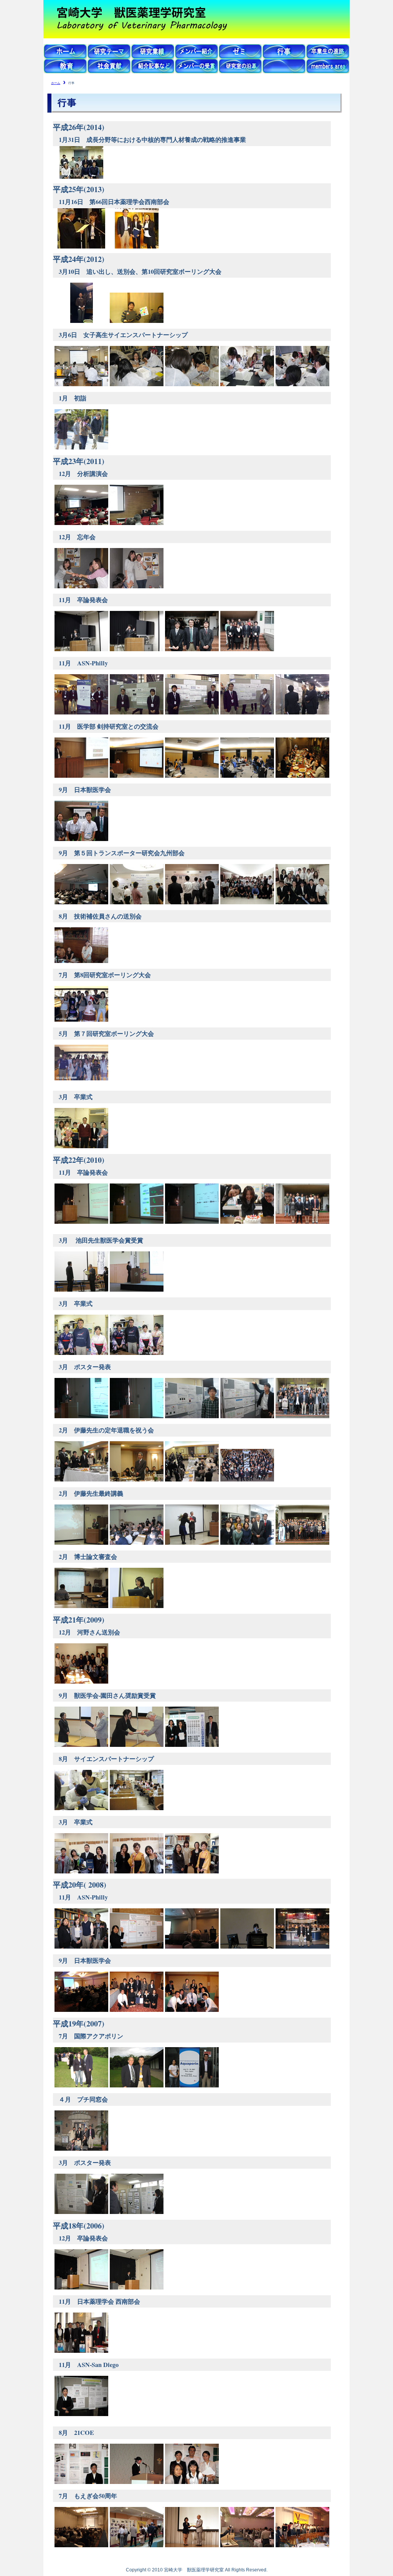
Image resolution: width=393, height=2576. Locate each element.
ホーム (56, 83)
